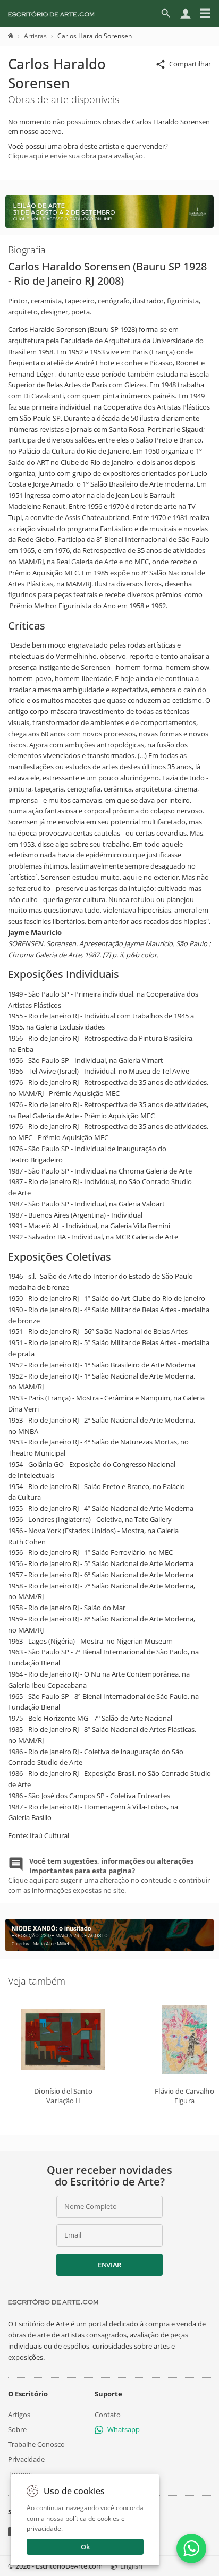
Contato (108, 2414)
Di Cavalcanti (44, 396)
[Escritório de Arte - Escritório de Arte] (53, 2302)
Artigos (19, 2414)
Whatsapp (124, 2429)
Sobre (17, 2429)
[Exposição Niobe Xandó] (109, 1949)
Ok (85, 2547)
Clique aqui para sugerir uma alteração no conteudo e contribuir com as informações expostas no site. (109, 1876)
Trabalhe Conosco (36, 2444)
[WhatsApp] (191, 2548)
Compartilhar (190, 64)
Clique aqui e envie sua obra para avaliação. (76, 156)
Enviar (109, 2265)
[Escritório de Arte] (51, 13)
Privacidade (26, 2459)
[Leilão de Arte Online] (109, 225)
